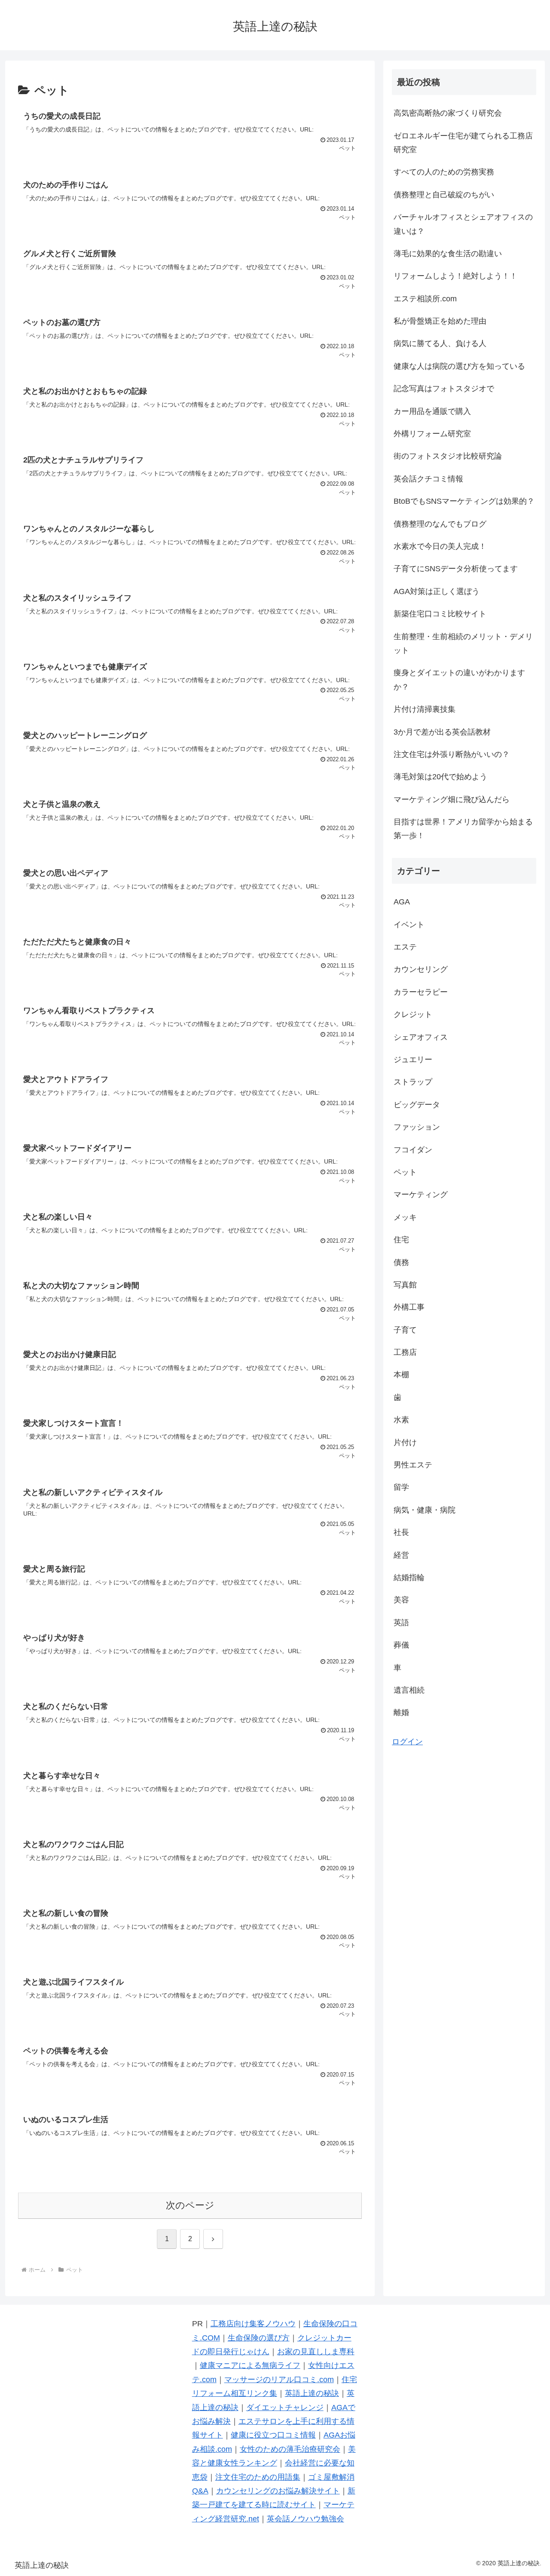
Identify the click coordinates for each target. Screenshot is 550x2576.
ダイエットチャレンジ (285, 2408)
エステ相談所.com (425, 299)
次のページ (190, 2205)
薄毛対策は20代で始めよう (440, 777)
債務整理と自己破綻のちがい (444, 195)
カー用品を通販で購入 (432, 411)
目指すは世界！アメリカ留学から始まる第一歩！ (463, 829)
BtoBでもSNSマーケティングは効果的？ (464, 501)
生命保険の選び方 (259, 2338)
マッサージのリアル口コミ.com (279, 2380)
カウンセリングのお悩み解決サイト (278, 2491)
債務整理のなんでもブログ (440, 524)
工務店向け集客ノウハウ (253, 2324)
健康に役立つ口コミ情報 (273, 2435)
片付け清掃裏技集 (425, 709)
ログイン (407, 1742)
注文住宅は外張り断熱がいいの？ (452, 754)
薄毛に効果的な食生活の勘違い (448, 254)
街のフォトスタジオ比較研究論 (448, 456)
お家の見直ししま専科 (316, 2352)
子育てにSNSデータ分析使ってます (456, 569)
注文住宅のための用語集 (258, 2477)
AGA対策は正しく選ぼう (437, 591)
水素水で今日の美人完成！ (440, 546)
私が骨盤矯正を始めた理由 (440, 321)
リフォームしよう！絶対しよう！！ (455, 276)
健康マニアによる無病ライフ (250, 2365)
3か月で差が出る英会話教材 (442, 732)
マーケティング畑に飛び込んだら (452, 799)
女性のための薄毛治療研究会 (290, 2449)
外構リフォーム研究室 (432, 434)
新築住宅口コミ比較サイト (440, 614)
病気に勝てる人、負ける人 (440, 343)
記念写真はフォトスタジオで (444, 389)
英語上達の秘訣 (312, 2393)
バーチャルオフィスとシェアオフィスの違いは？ (463, 224)
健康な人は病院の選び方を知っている (459, 366)
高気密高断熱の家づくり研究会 (448, 113)
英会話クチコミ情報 (428, 479)
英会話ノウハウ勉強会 (306, 2519)
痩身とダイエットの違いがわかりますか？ (459, 680)
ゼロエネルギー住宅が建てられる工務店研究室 (463, 143)
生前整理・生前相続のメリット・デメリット (463, 643)
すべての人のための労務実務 (444, 172)
